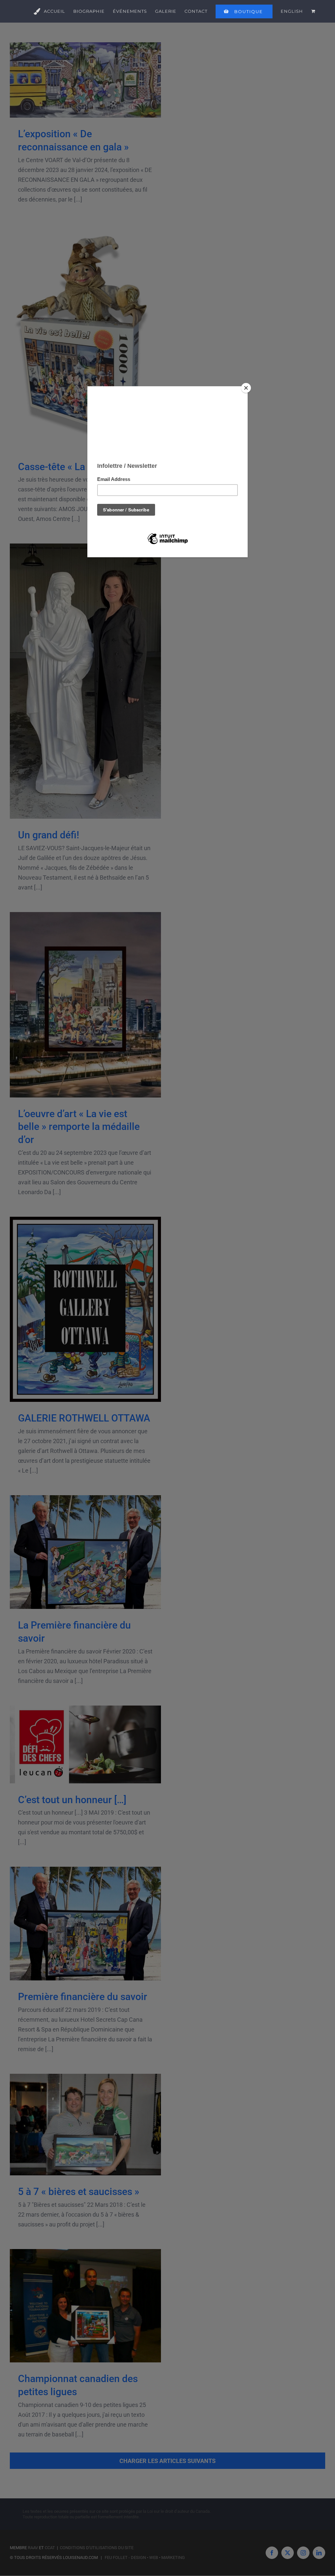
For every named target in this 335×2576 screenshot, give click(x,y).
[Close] (246, 388)
